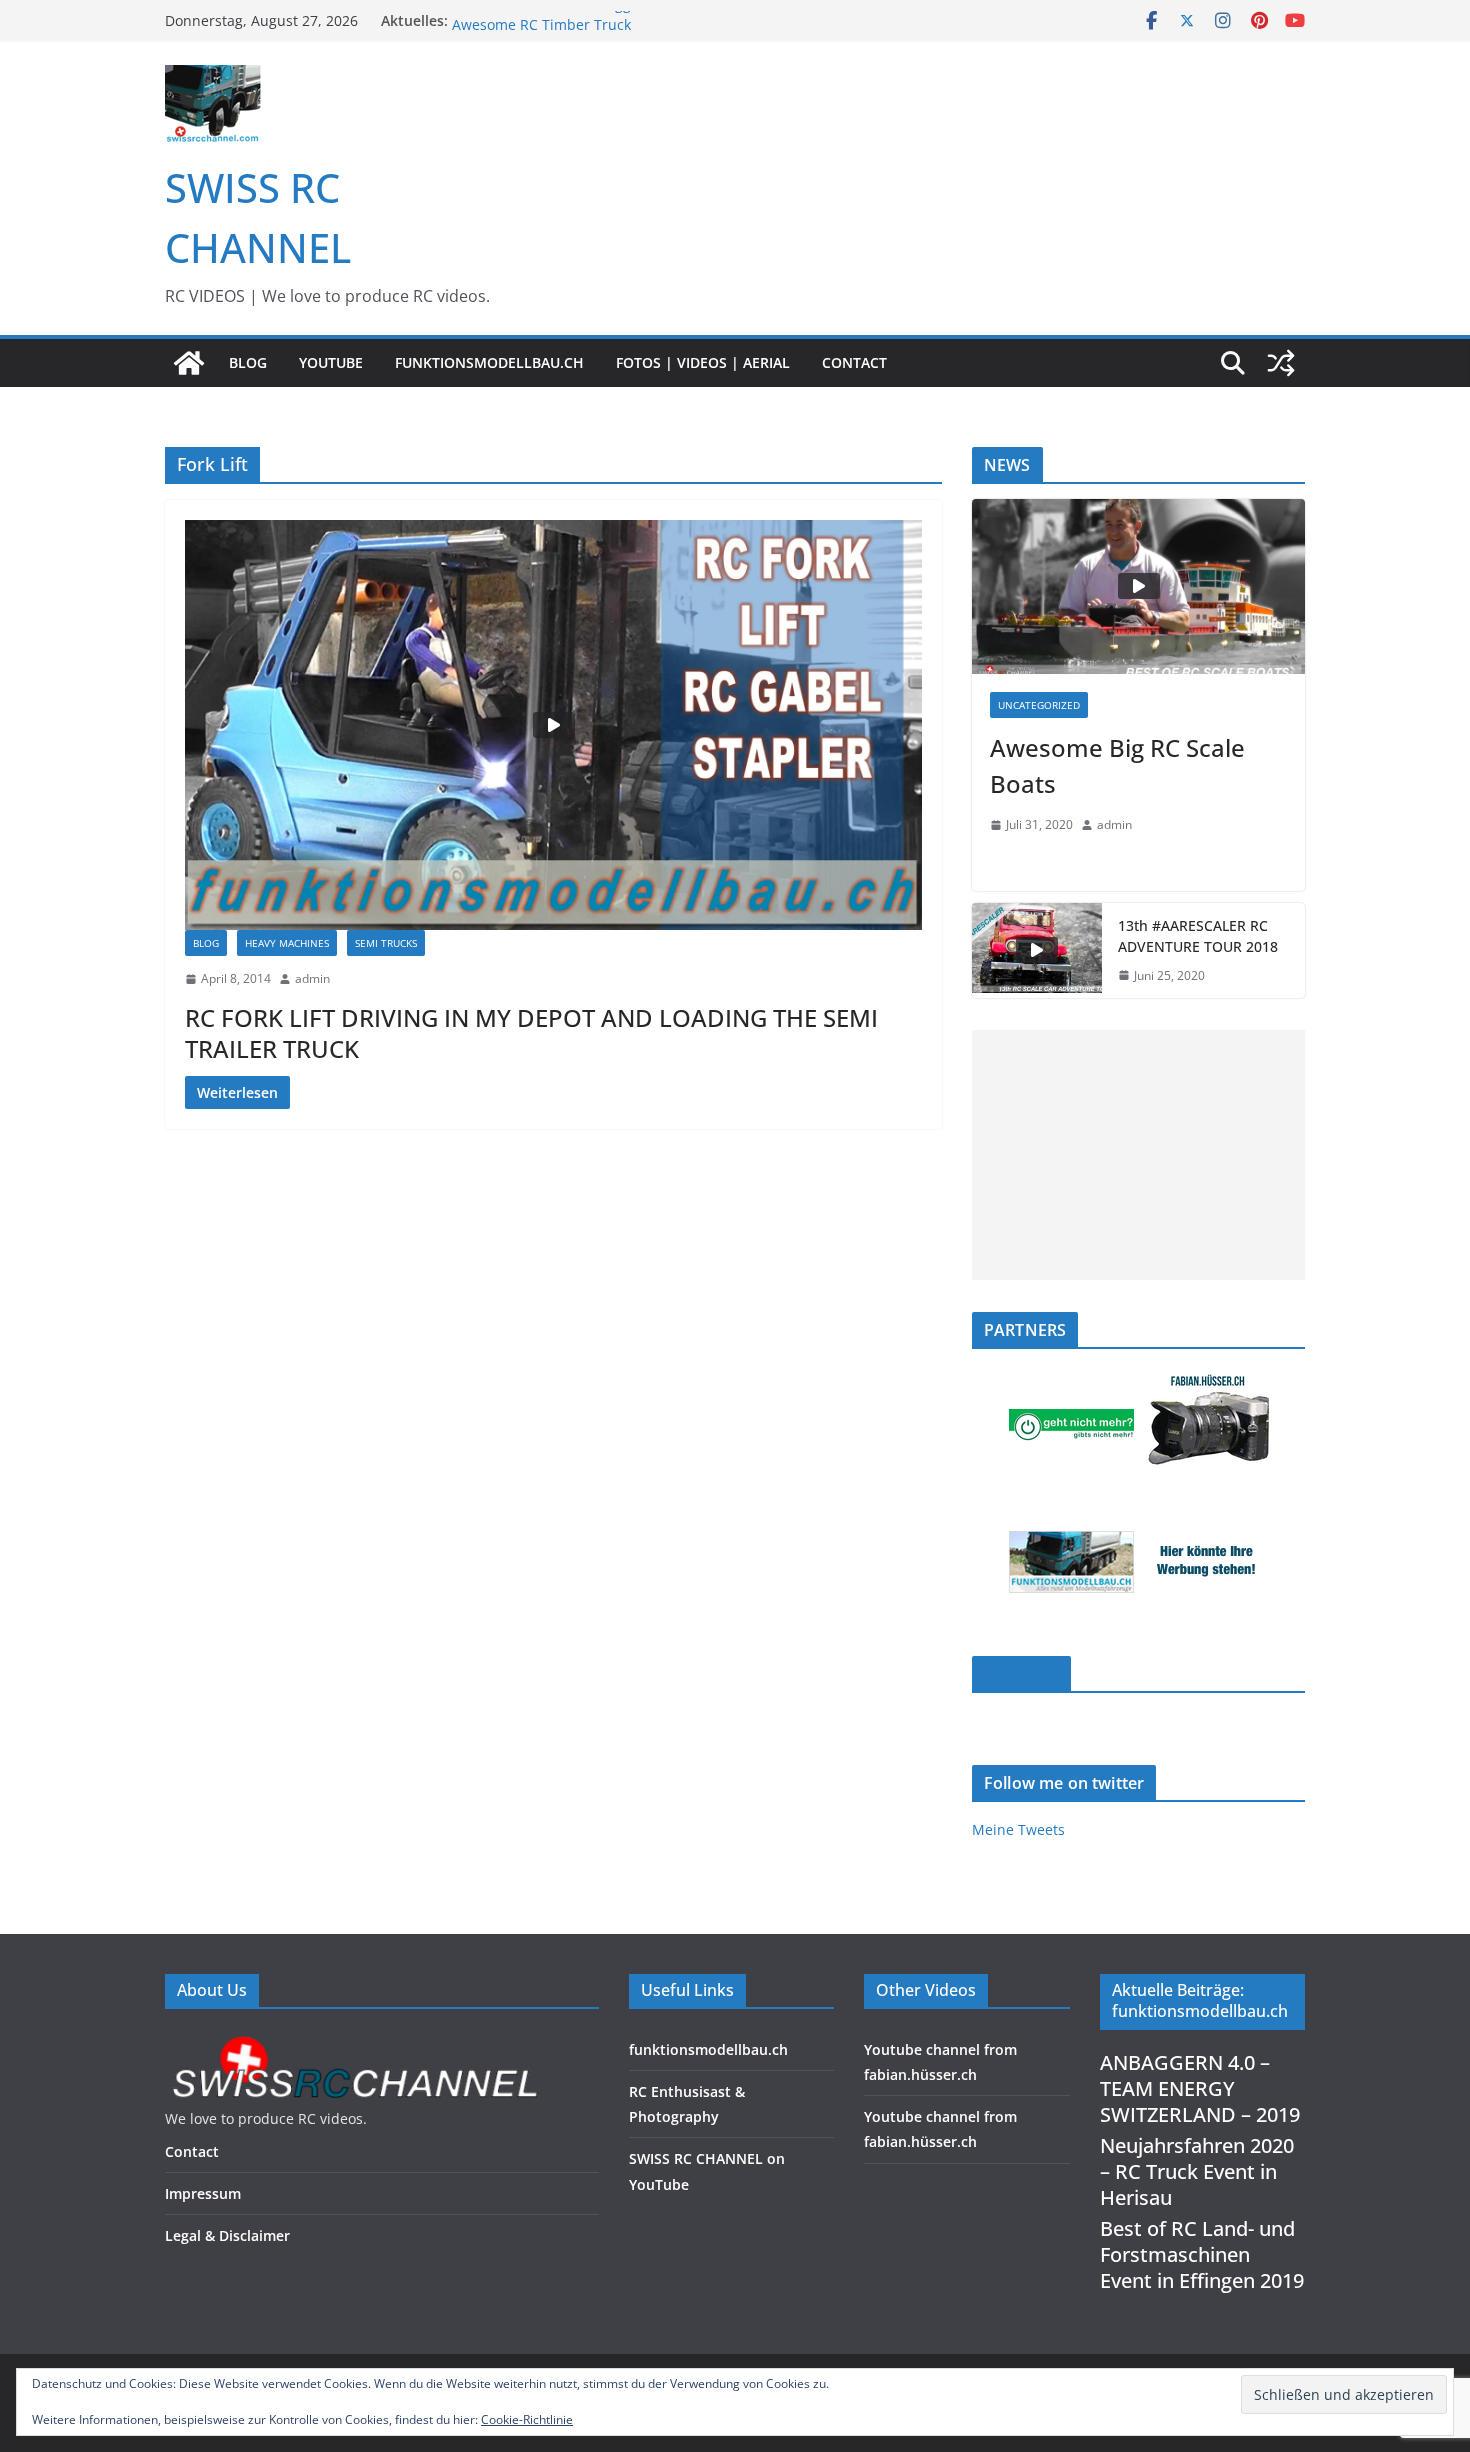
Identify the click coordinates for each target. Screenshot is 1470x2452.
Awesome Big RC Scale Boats (1117, 765)
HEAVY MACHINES (287, 943)
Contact (854, 362)
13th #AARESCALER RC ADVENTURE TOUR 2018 (1198, 936)
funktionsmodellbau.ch (489, 362)
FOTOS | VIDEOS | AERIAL (703, 362)
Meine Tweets (1018, 1829)
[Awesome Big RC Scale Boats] (1138, 586)
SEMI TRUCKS (386, 943)
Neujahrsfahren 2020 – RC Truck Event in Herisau (1197, 2171)
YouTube (331, 362)
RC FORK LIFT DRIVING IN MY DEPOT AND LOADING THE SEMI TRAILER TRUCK (531, 1033)
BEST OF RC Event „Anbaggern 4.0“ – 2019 (591, 20)
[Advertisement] (1138, 1155)
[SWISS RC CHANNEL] (189, 363)
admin (312, 978)
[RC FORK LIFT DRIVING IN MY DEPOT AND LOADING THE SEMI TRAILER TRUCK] (553, 725)
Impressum (203, 2193)
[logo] (354, 2041)
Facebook (1021, 1674)
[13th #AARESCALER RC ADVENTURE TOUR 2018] (1037, 951)
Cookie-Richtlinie (527, 2419)
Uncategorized (1039, 705)
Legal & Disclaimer (227, 2235)
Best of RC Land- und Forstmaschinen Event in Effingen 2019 (1202, 2254)
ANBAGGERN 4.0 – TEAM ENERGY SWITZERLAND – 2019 (1200, 2088)
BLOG (248, 362)
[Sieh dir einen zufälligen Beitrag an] (1281, 363)
